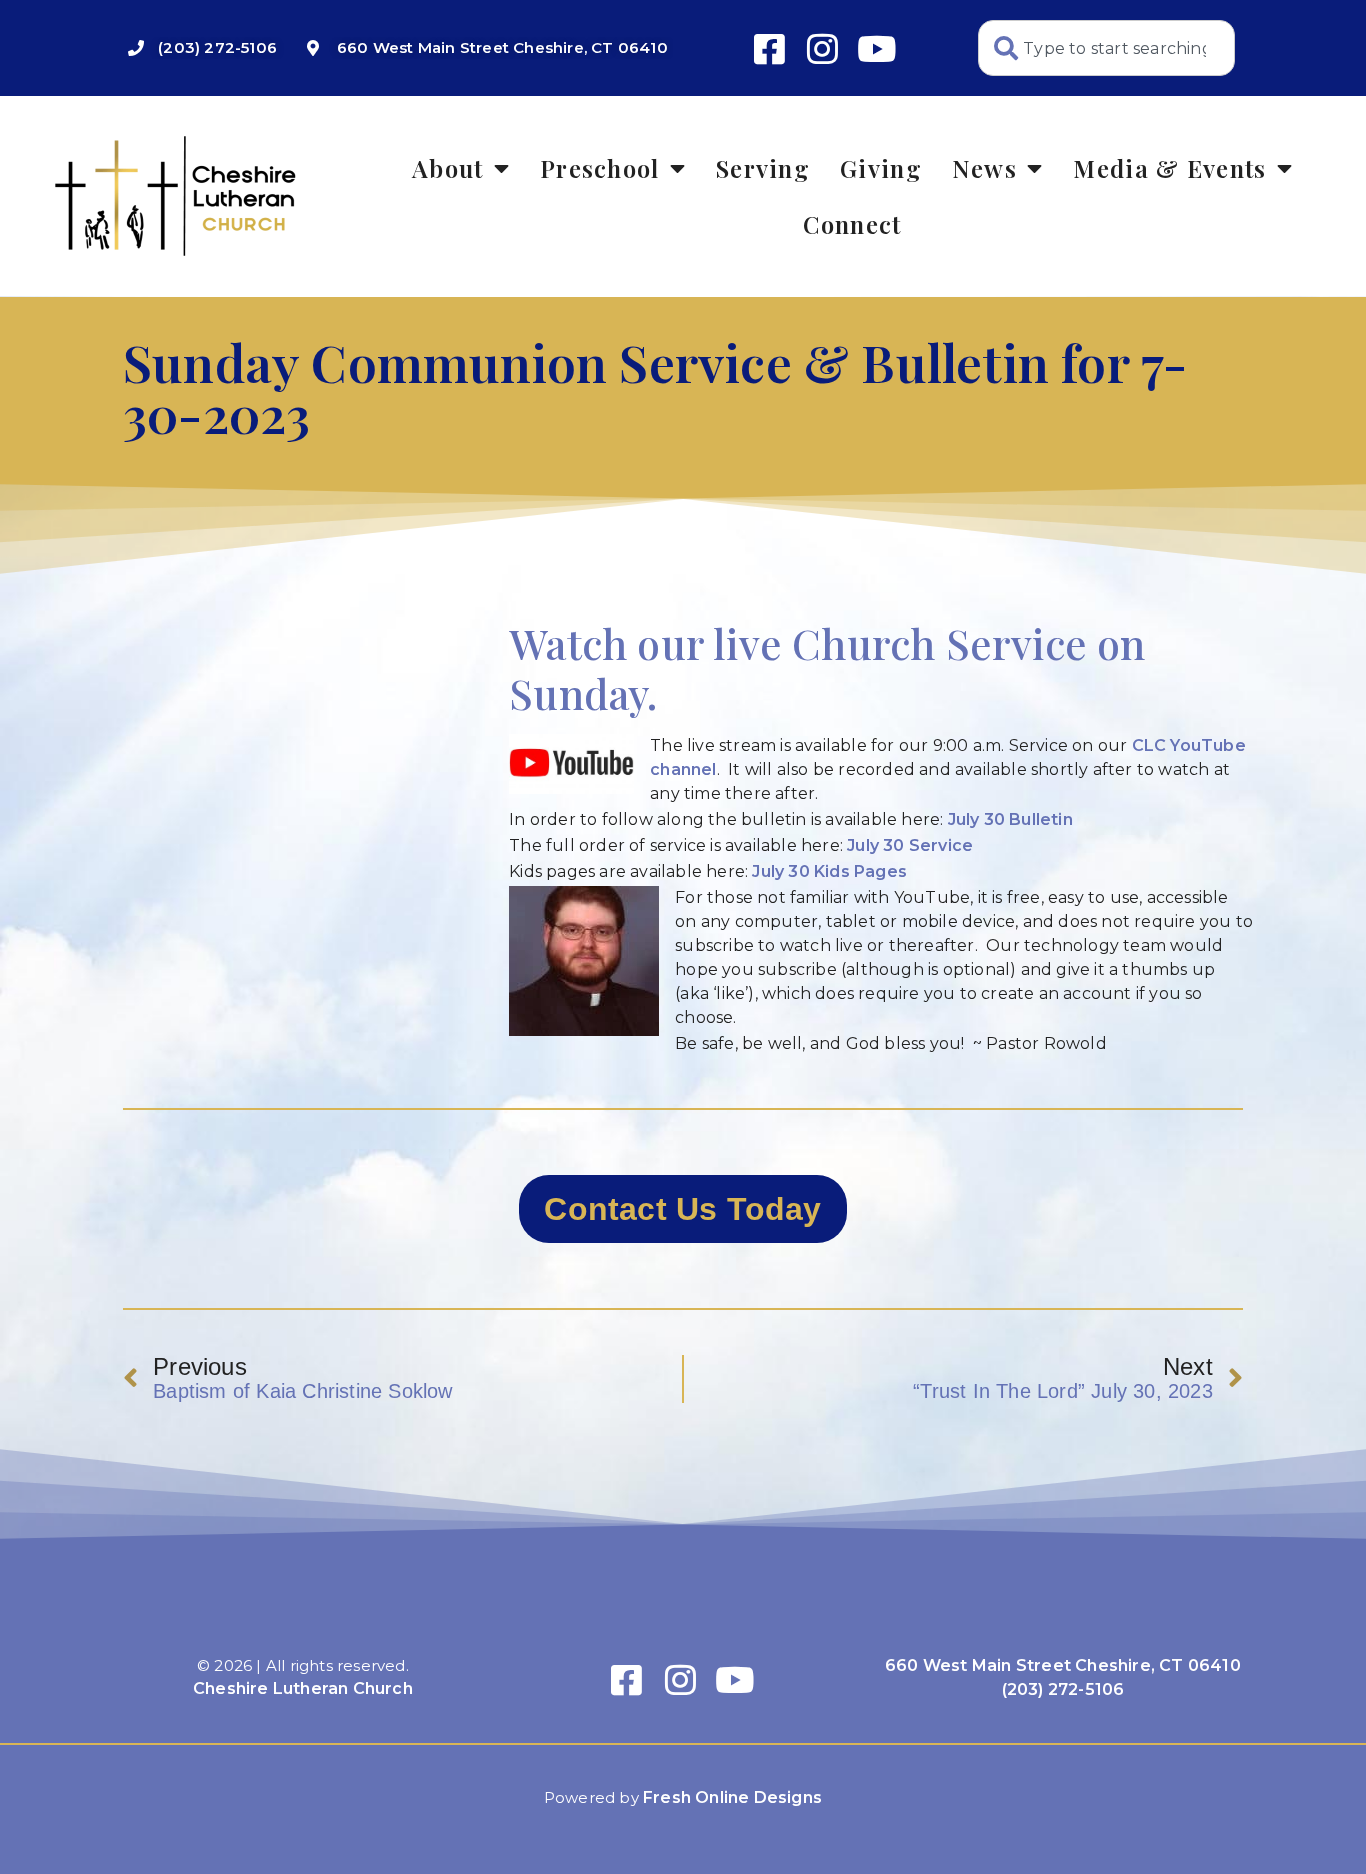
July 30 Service (910, 845)
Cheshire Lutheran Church (303, 1688)
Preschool (600, 168)
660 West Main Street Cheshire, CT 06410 (1063, 1665)
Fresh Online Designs (732, 1797)
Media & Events (1169, 168)
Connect (852, 224)
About (448, 168)
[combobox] (1106, 48)
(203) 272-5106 (1063, 1689)
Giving (881, 168)
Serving (763, 168)
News (984, 168)
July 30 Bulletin (1010, 819)
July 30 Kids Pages (829, 871)
